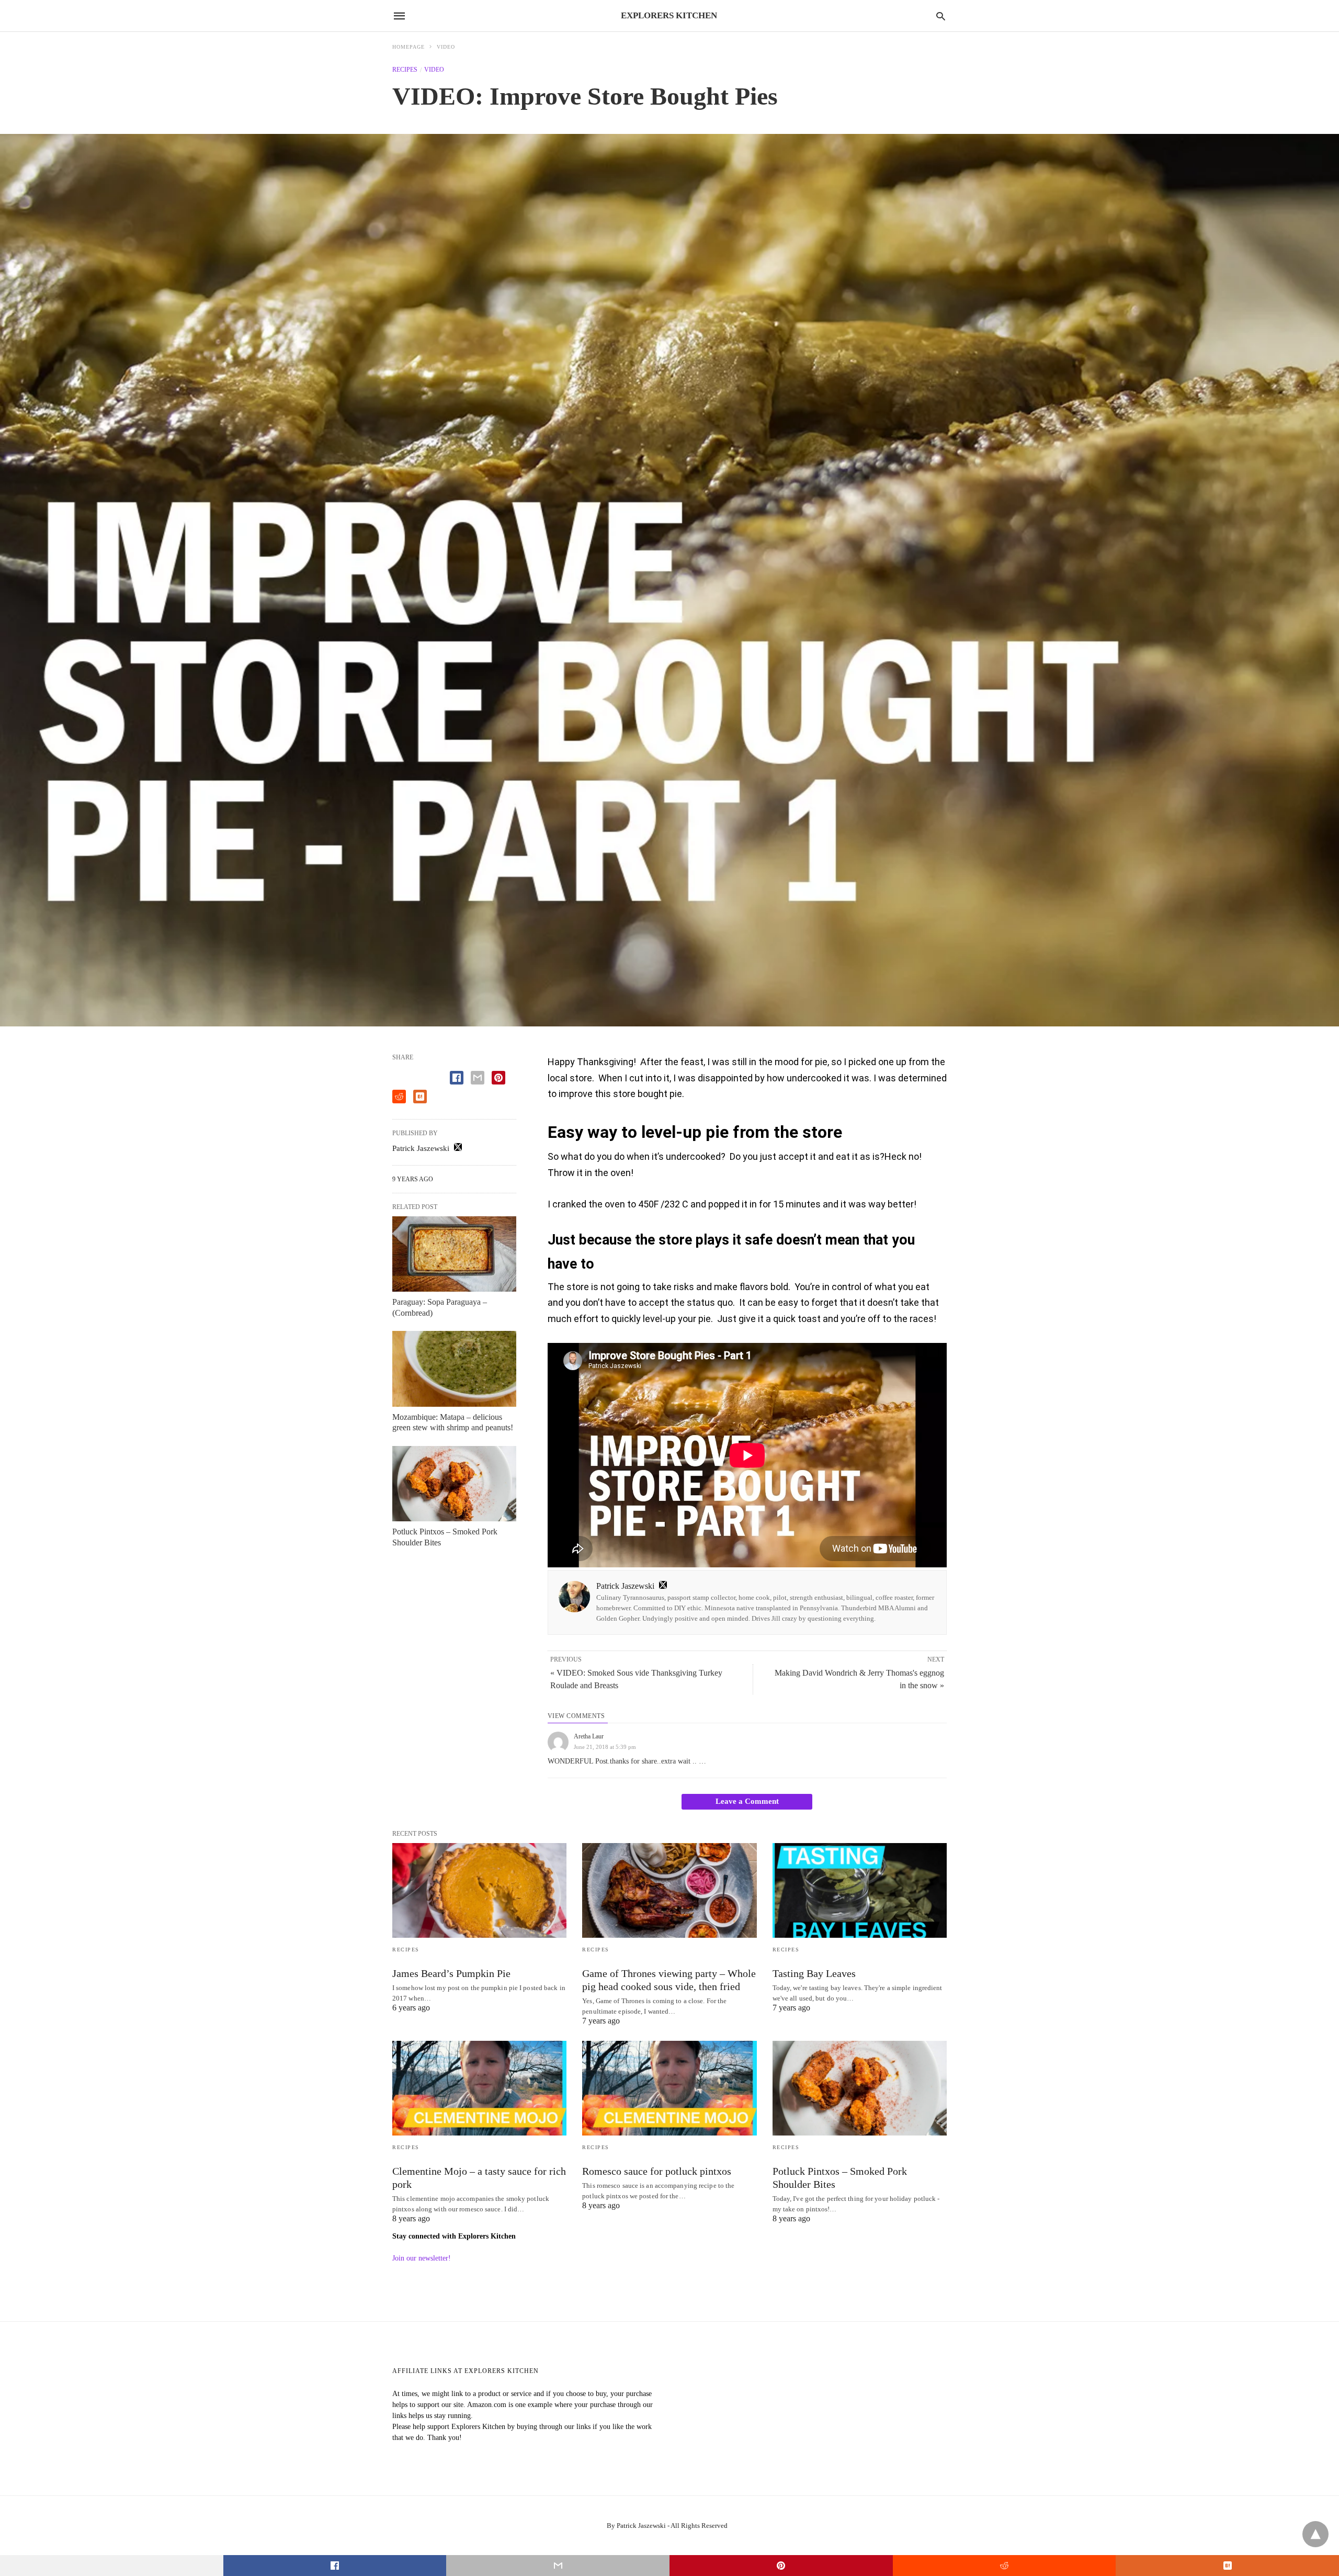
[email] (558, 2566)
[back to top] (1315, 2534)
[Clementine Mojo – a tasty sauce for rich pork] (479, 2088)
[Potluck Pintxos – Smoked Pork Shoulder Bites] (454, 1484)
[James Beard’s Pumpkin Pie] (479, 1890)
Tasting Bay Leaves (814, 1973)
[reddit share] (399, 1097)
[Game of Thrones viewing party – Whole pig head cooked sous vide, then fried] (669, 1890)
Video (446, 47)
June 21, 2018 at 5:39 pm (605, 1747)
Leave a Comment (747, 1801)
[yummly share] (420, 1097)
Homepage (408, 47)
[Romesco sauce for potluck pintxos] (669, 2088)
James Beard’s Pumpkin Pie (451, 1973)
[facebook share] (457, 1078)
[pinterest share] (498, 1078)
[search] (941, 16)
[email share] (478, 1078)
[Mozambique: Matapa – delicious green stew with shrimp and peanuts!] (454, 1369)
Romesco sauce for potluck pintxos (657, 2171)
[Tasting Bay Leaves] (860, 1890)
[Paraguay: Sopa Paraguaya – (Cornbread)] (454, 1254)
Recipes (405, 70)
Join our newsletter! (422, 2258)
